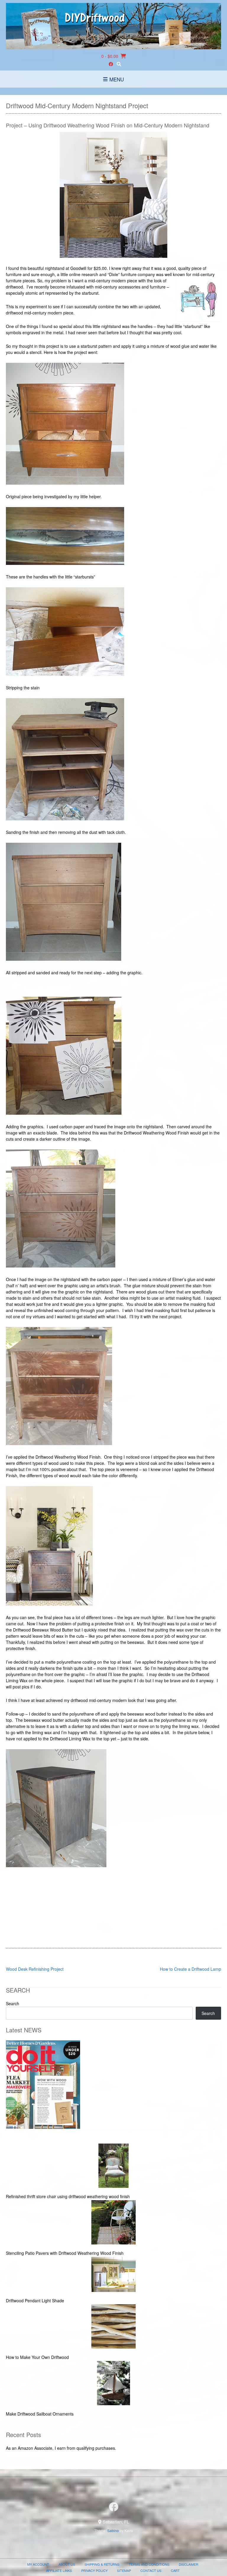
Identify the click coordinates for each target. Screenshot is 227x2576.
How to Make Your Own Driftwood (37, 2357)
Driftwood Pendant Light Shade (35, 2300)
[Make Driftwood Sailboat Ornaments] (113, 2384)
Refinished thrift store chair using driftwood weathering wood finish (68, 2196)
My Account (38, 2564)
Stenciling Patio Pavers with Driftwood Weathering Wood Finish (65, 2253)
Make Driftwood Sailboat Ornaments (40, 2414)
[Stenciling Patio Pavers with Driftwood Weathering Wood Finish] (113, 2223)
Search (13, 2003)
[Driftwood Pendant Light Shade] (113, 2275)
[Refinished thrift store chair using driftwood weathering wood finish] (113, 2166)
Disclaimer (189, 2564)
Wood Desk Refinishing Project (35, 1969)
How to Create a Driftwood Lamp (190, 1969)
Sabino (113, 2530)
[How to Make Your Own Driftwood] (113, 2327)
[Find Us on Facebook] (111, 64)
